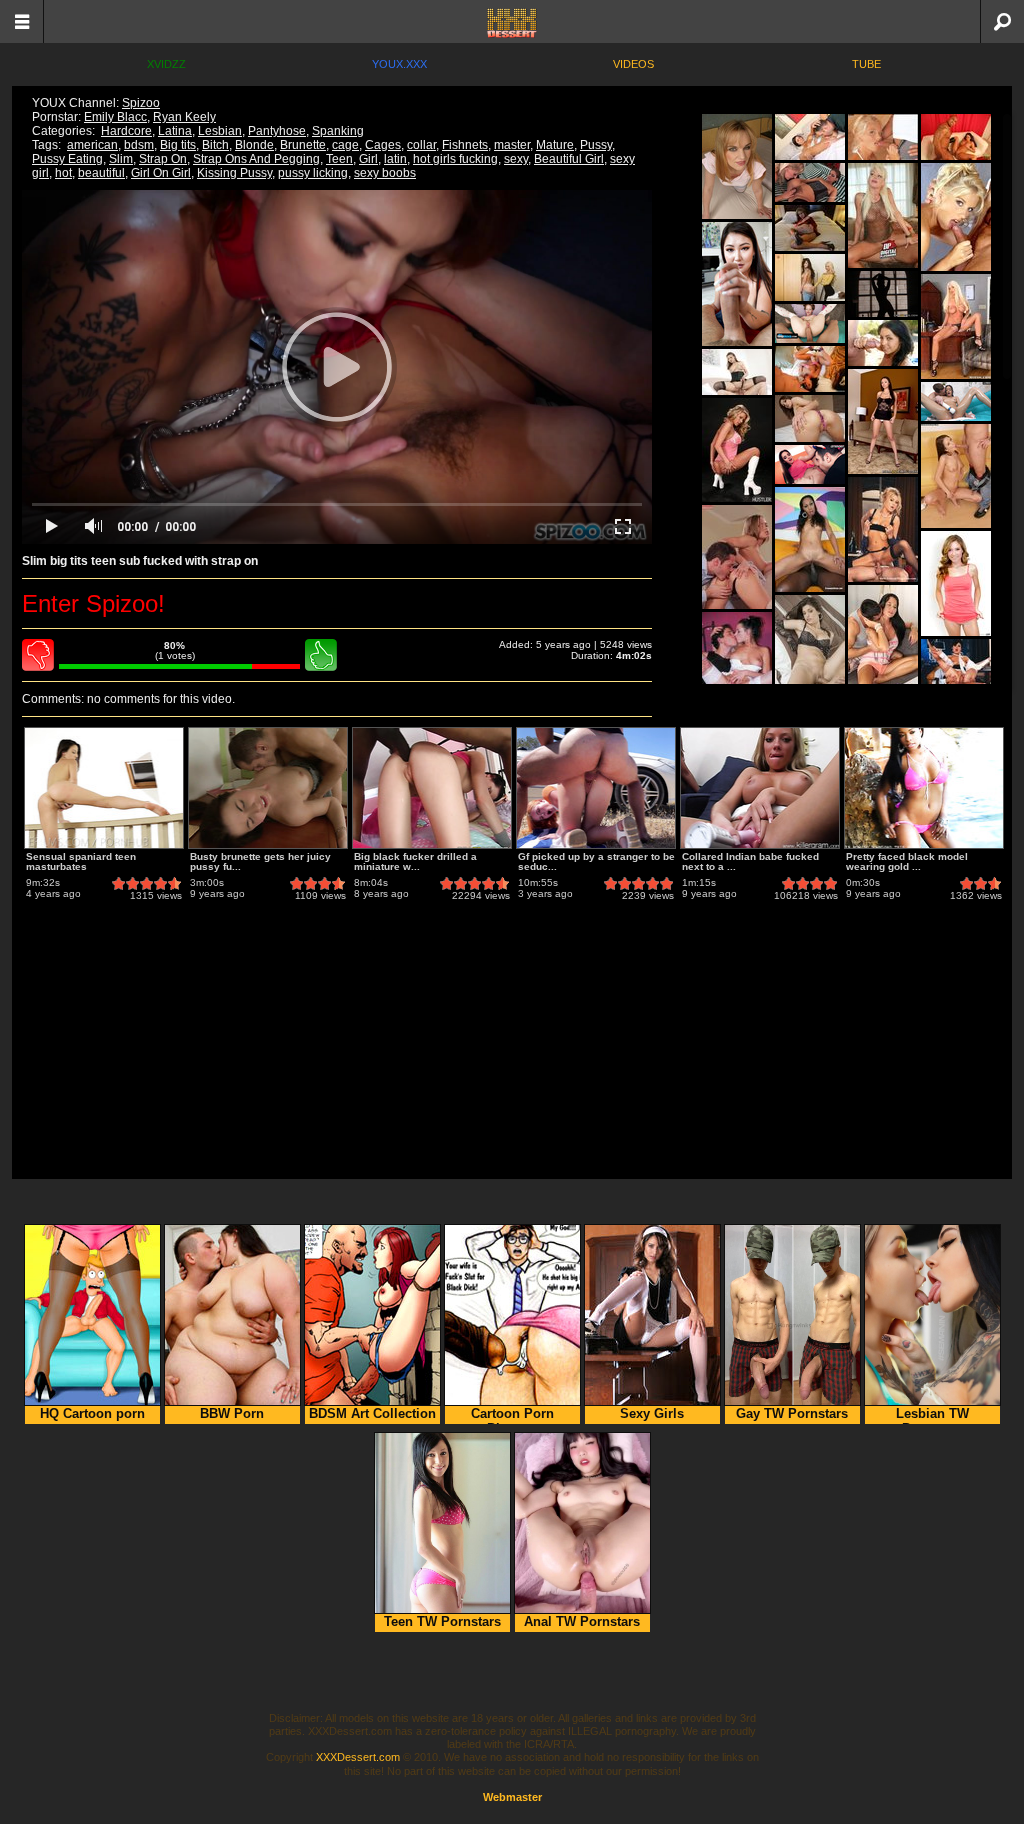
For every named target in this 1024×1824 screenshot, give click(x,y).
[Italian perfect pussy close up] (810, 418)
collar (421, 145)
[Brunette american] (810, 228)
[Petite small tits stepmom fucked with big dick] (737, 284)
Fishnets (465, 145)
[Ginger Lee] (883, 529)
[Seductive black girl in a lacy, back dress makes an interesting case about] (883, 421)
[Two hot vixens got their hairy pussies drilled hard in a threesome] (810, 182)
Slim (121, 159)
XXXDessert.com (358, 1757)
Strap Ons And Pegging (256, 159)
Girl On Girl (161, 173)
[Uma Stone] (810, 647)
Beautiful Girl (569, 159)
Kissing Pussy (234, 173)
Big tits (178, 145)
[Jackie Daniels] (883, 343)
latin (395, 159)
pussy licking (313, 173)
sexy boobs (385, 173)
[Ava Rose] (956, 663)
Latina (175, 131)
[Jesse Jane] (883, 215)
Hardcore (126, 131)
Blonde (254, 145)
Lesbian (220, 131)
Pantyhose (277, 131)
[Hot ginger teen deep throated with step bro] (810, 323)
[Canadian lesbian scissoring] (810, 277)
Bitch (215, 145)
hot (63, 173)
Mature (555, 145)
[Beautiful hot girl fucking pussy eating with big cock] (956, 401)
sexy (516, 159)
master (512, 145)
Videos (633, 64)
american (92, 145)
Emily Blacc (115, 117)
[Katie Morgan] (737, 450)
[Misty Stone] (810, 539)
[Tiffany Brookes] (810, 369)
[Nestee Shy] (737, 557)
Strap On (163, 159)
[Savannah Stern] (956, 137)
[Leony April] (956, 476)
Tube (866, 64)
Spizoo (141, 103)
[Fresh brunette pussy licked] (810, 464)
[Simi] (737, 372)
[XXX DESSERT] (512, 21)
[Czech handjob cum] (883, 637)
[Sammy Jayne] (883, 137)
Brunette (303, 145)
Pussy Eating (67, 159)
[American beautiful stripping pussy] (956, 326)
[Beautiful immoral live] (956, 583)
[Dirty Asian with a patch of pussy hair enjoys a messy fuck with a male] (883, 294)
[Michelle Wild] (737, 664)
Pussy (596, 145)
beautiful (101, 173)
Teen (339, 159)
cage (345, 145)
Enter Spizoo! (93, 603)
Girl (368, 159)
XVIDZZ (166, 64)
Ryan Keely (184, 117)
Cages (383, 145)
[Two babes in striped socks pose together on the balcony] (737, 166)
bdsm (139, 145)
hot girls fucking (455, 159)
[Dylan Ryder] (810, 137)
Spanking (338, 131)
